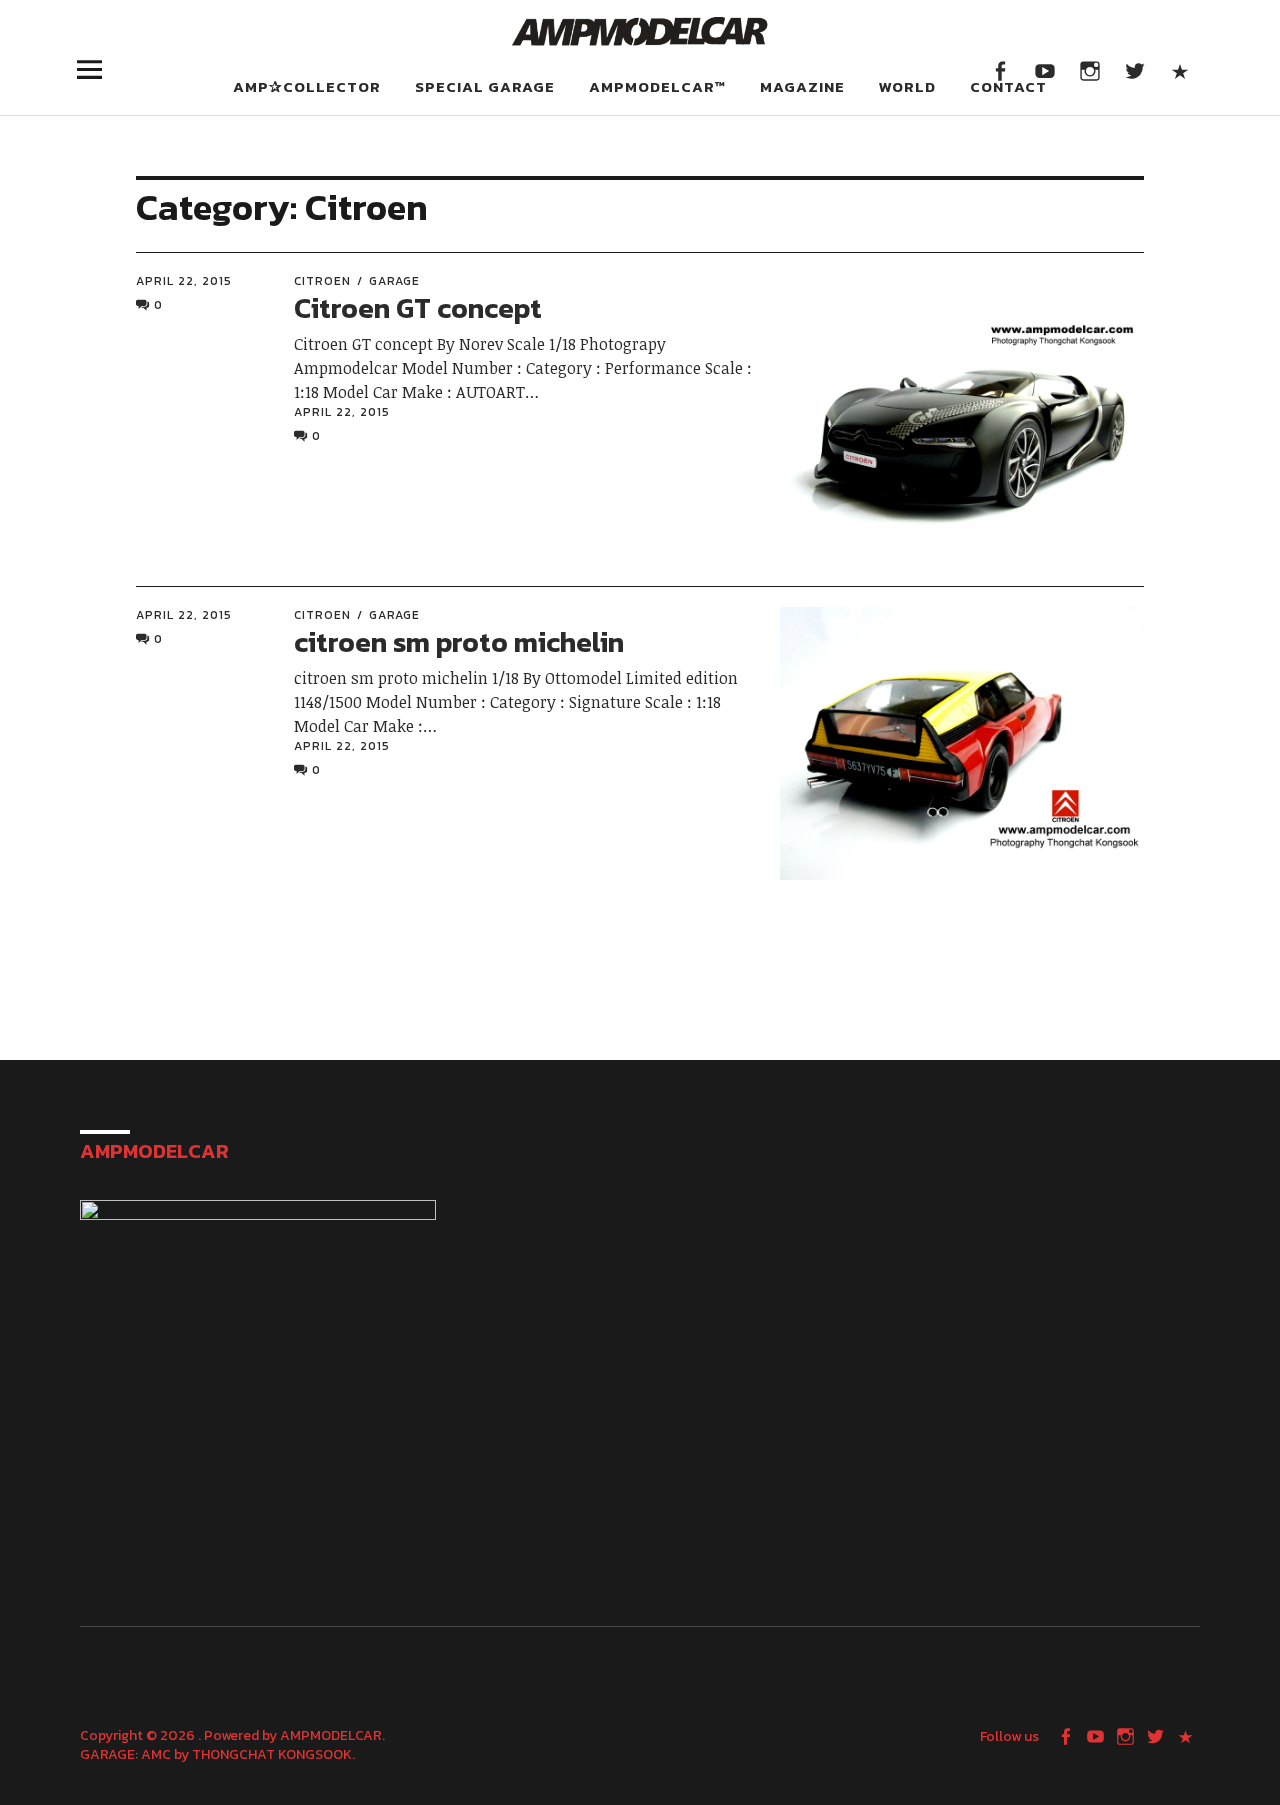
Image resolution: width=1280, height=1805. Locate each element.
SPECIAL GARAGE (485, 86)
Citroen (322, 281)
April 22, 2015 (184, 281)
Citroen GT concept (418, 308)
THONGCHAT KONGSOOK (272, 1754)
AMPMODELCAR (331, 1735)
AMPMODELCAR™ (657, 86)
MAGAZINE (802, 86)
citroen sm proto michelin (459, 642)
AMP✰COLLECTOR (307, 86)
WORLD (907, 86)
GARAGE (394, 281)
